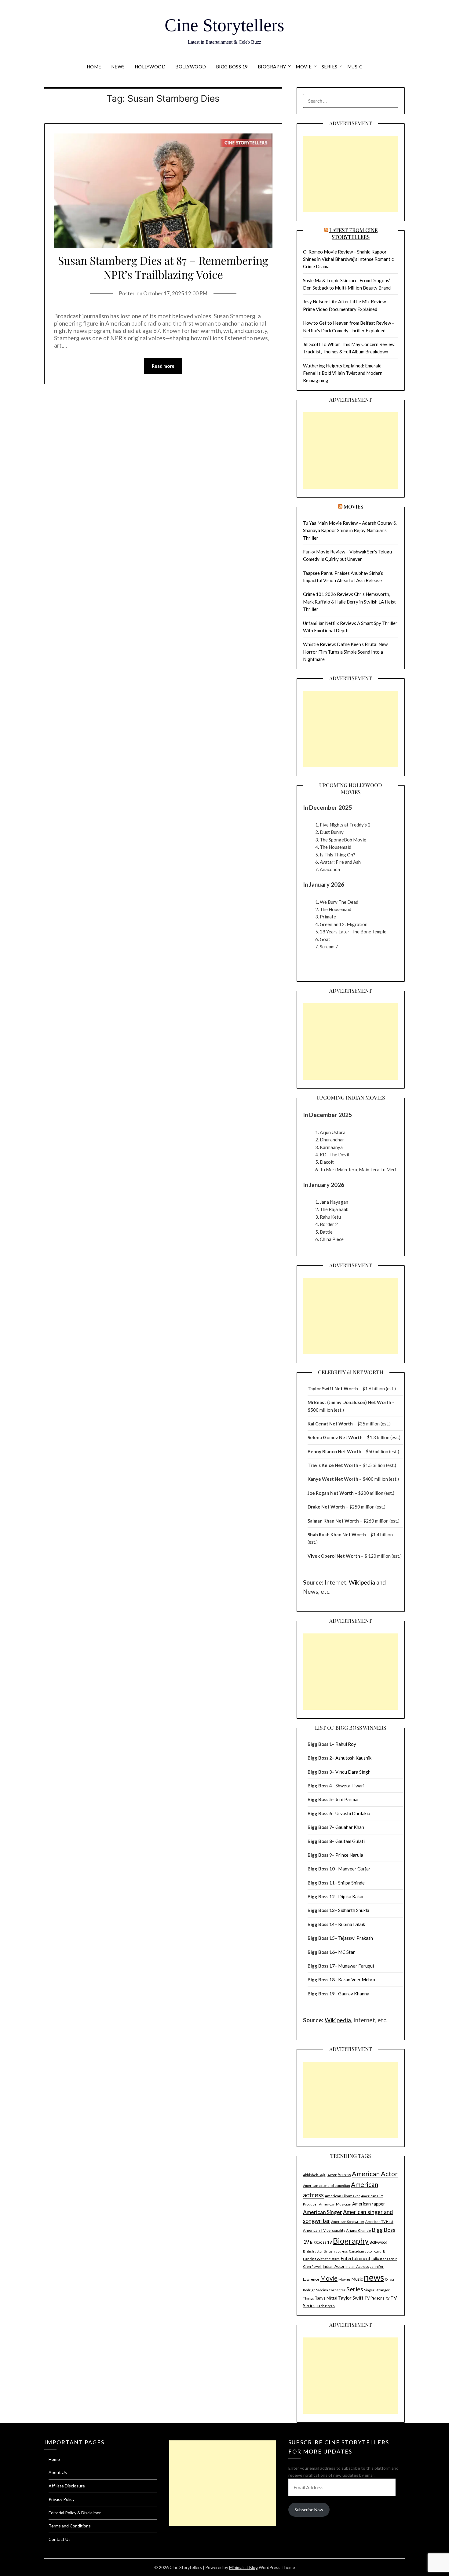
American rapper (369, 2204)
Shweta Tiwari (350, 1786)
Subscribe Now (309, 2510)
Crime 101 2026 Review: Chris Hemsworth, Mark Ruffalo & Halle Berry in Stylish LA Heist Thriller (349, 602)
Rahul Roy (346, 1744)
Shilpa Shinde (351, 1883)
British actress (336, 2251)
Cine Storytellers (224, 25)
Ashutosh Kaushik (353, 1758)
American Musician (335, 2204)
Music (355, 67)
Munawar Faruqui (356, 1966)
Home (94, 67)
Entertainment (356, 2258)
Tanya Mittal (326, 2298)
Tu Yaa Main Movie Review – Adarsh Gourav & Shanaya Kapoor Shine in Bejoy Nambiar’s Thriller (350, 530)
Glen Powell (312, 2266)
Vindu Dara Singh (353, 1772)
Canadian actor (361, 2251)
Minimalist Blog (243, 2567)
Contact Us (60, 2539)
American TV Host (379, 2222)
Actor (332, 2175)
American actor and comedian (327, 2186)
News (118, 67)
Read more (163, 366)
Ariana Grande (358, 2230)
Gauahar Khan (350, 1827)
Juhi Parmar (347, 1799)
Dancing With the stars (321, 2259)
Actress (344, 2175)
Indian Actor (334, 2266)
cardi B (380, 2251)
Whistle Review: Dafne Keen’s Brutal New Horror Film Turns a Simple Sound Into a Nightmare (345, 652)
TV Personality (377, 2298)
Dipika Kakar (351, 1896)
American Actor (375, 2174)
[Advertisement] (351, 174)
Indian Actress (357, 2266)
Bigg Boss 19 (232, 67)
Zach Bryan (326, 2306)
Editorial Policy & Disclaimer (75, 2513)
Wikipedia (362, 1582)
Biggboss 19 (321, 2242)
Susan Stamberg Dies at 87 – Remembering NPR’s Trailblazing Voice (163, 267)
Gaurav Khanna (354, 1994)
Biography (272, 67)
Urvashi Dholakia (353, 1813)
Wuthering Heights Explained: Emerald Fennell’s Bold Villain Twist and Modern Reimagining (343, 373)
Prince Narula (349, 1855)
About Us (58, 2472)
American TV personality (324, 2230)
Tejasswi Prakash (356, 1938)
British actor (313, 2251)
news (374, 2277)
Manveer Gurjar (354, 1869)
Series (330, 67)
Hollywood (150, 67)
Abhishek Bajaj (315, 2175)
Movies (353, 506)
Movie (304, 67)
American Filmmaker (342, 2196)
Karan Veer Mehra (357, 1979)
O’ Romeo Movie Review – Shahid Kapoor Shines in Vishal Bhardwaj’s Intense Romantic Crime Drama (348, 259)
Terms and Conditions (70, 2526)
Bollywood (191, 67)
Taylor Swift (351, 2298)
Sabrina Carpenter (331, 2290)
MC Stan (347, 1952)
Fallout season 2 (384, 2259)
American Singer (323, 2212)
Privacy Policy (62, 2499)
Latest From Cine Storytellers (353, 233)
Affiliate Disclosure (67, 2486)
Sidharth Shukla (354, 1910)
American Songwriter (348, 2222)
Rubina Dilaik (352, 1924)
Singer (369, 2290)
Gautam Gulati (350, 1841)
